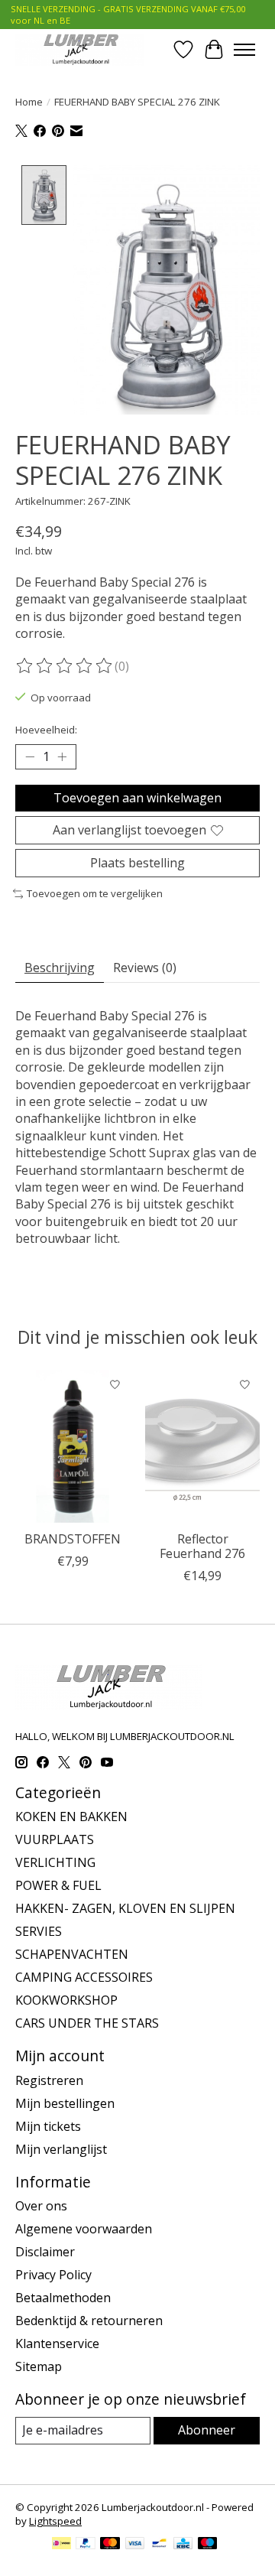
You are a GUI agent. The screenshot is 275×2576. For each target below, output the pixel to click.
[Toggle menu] (244, 50)
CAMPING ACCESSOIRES (84, 1977)
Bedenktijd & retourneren (89, 2321)
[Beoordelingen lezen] (65, 666)
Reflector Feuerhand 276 (202, 1545)
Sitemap (39, 2366)
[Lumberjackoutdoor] (79, 49)
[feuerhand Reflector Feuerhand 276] (202, 1446)
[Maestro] (208, 2545)
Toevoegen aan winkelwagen (137, 798)
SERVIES (39, 1931)
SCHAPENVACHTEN (72, 1954)
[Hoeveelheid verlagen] (30, 756)
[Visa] (135, 2545)
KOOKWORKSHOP (66, 2000)
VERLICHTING (55, 1862)
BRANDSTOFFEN (73, 1538)
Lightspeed (55, 2521)
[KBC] (183, 2545)
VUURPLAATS (55, 1839)
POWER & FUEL (58, 1885)
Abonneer (207, 2430)
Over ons (41, 2206)
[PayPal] (86, 2545)
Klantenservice (57, 2343)
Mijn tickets (48, 2126)
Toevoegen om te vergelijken (95, 893)
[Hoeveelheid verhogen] (62, 756)
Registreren (49, 2080)
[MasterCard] (110, 2545)
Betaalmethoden (63, 2298)
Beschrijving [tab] (60, 968)
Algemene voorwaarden (84, 2229)
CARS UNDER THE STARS (87, 2023)
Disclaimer (45, 2252)
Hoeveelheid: (46, 730)
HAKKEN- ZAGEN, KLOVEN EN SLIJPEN (125, 1908)
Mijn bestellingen (65, 2103)
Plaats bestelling (137, 863)
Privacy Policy (53, 2275)
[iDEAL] (61, 2545)
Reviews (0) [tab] (145, 968)
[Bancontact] (159, 2545)
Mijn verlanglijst (61, 2149)
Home (29, 102)
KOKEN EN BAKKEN (71, 1817)
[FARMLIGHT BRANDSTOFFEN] (73, 1446)
